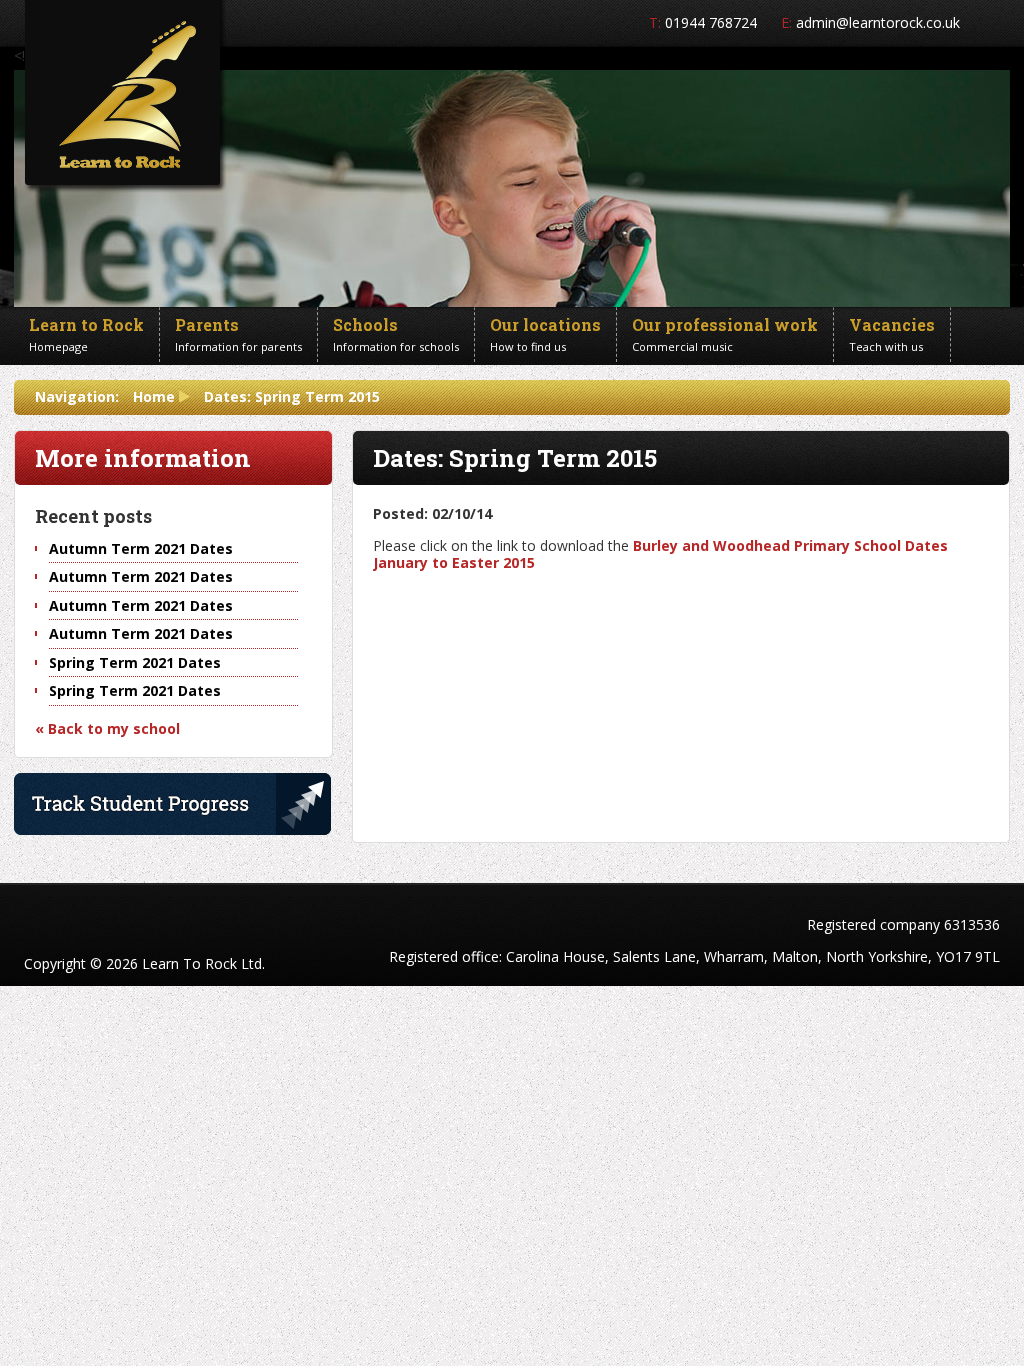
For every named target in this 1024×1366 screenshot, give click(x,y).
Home (154, 396)
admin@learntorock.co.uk (878, 22)
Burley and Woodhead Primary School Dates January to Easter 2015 (660, 554)
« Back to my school (107, 728)
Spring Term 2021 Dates (135, 662)
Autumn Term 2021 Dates (141, 548)
